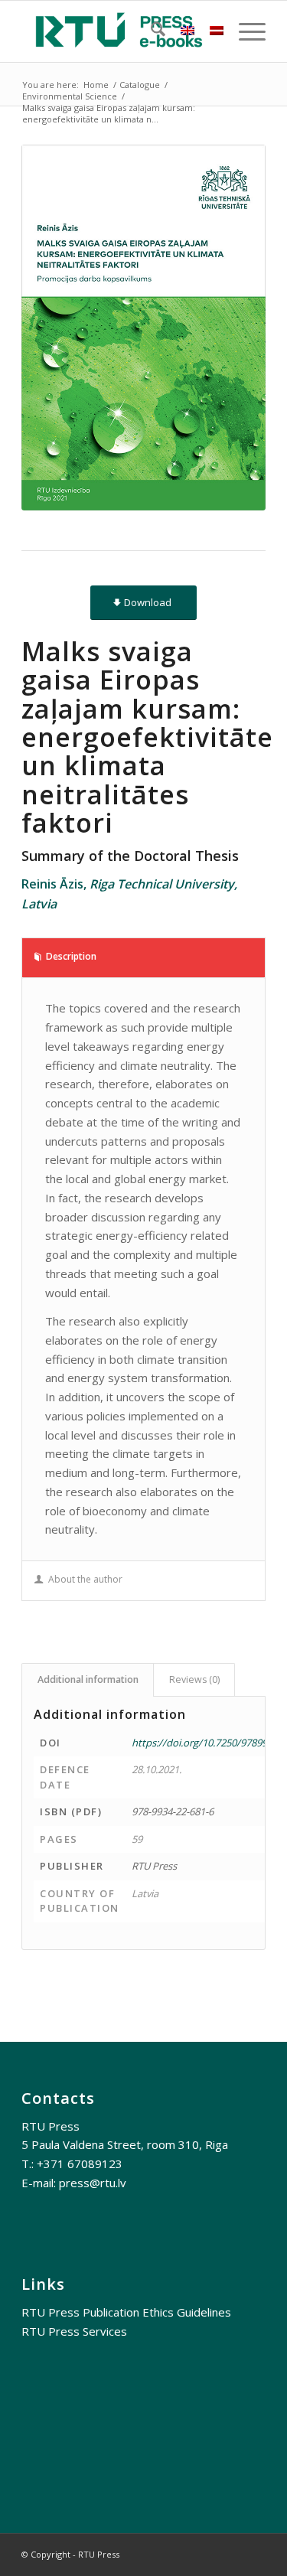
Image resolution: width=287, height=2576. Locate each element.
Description (71, 956)
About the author (85, 1579)
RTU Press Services (74, 2331)
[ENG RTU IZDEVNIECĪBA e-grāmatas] (119, 31)
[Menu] (245, 31)
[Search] (150, 31)
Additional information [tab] (88, 1679)
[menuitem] (150, 31)
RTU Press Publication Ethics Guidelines (126, 2312)
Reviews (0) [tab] (194, 1679)
